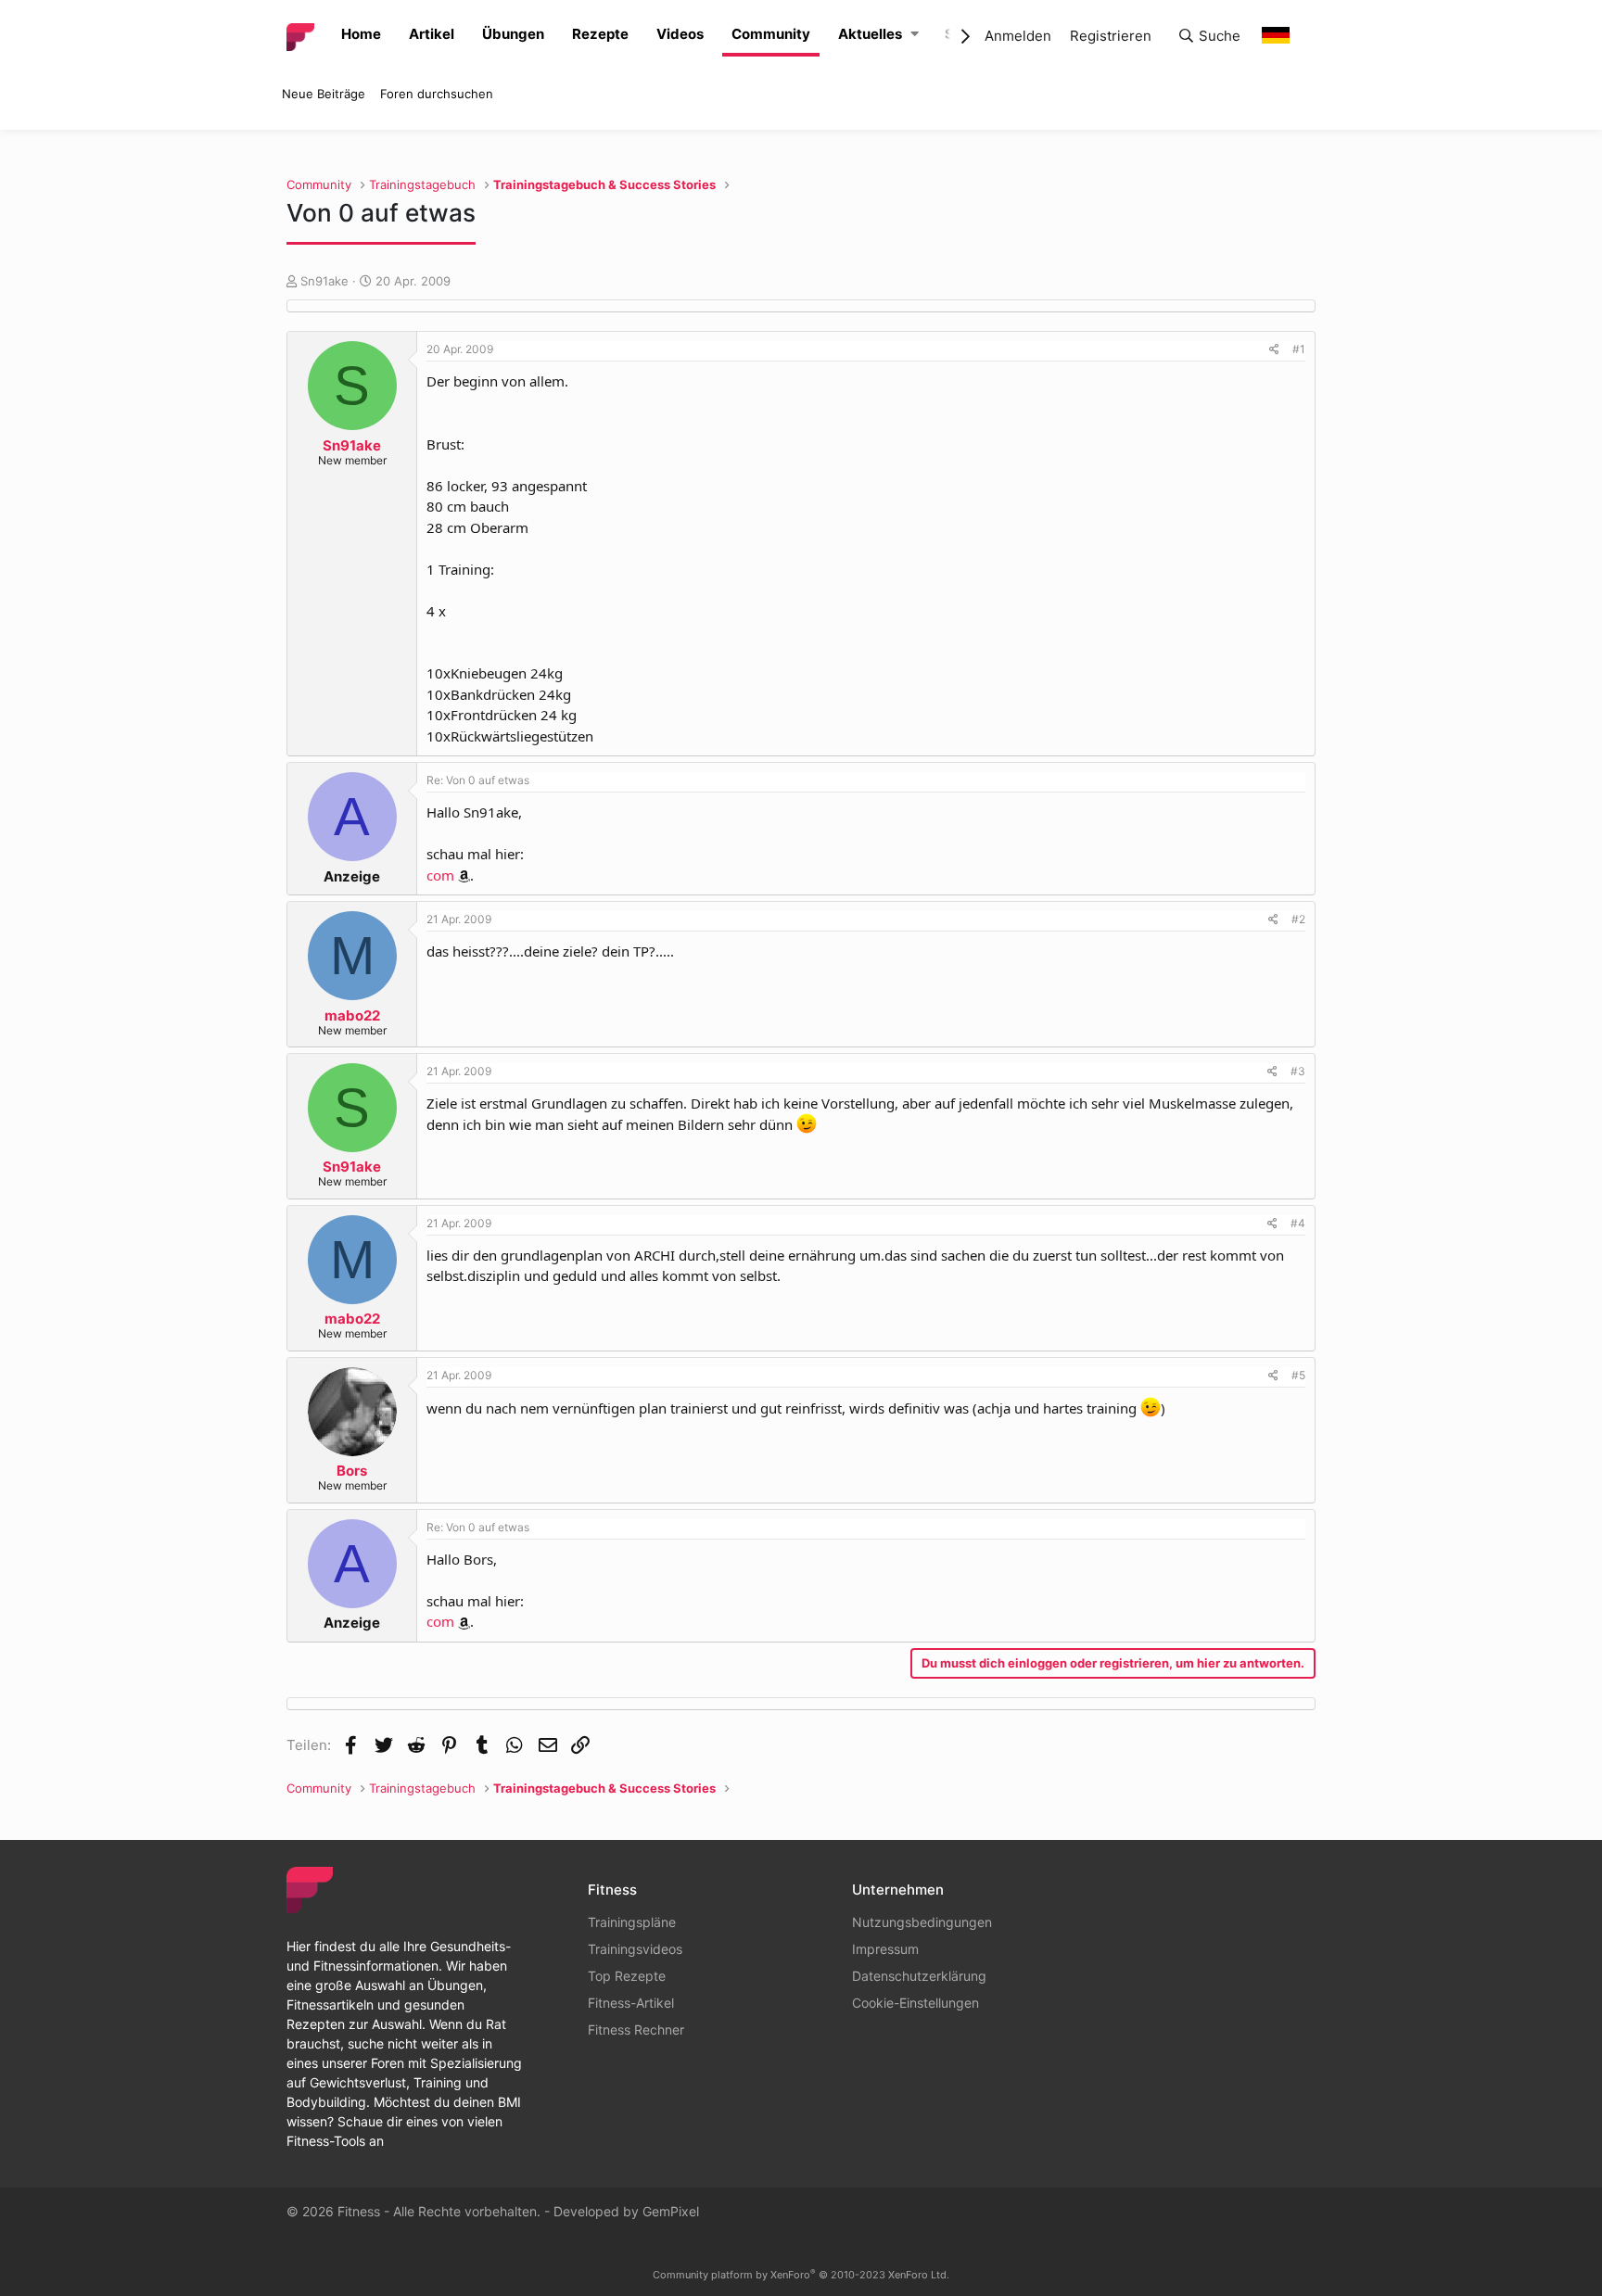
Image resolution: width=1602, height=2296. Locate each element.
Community (771, 34)
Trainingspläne (632, 1922)
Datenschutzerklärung (919, 1976)
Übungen (513, 34)
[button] (915, 35)
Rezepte (600, 34)
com (440, 875)
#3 (1298, 1071)
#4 (1298, 1223)
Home (361, 34)
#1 (1299, 349)
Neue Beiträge (324, 94)
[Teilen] (1274, 349)
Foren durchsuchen (437, 94)
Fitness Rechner (636, 2030)
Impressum (885, 1949)
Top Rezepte (627, 1976)
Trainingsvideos (635, 1949)
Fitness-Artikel (631, 2003)
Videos (680, 34)
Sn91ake (324, 281)
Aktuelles (870, 34)
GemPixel (671, 2211)
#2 (1298, 919)
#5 (1298, 1375)
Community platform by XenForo (801, 2275)
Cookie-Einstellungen (915, 2003)
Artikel (432, 34)
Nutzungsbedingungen (922, 1922)
